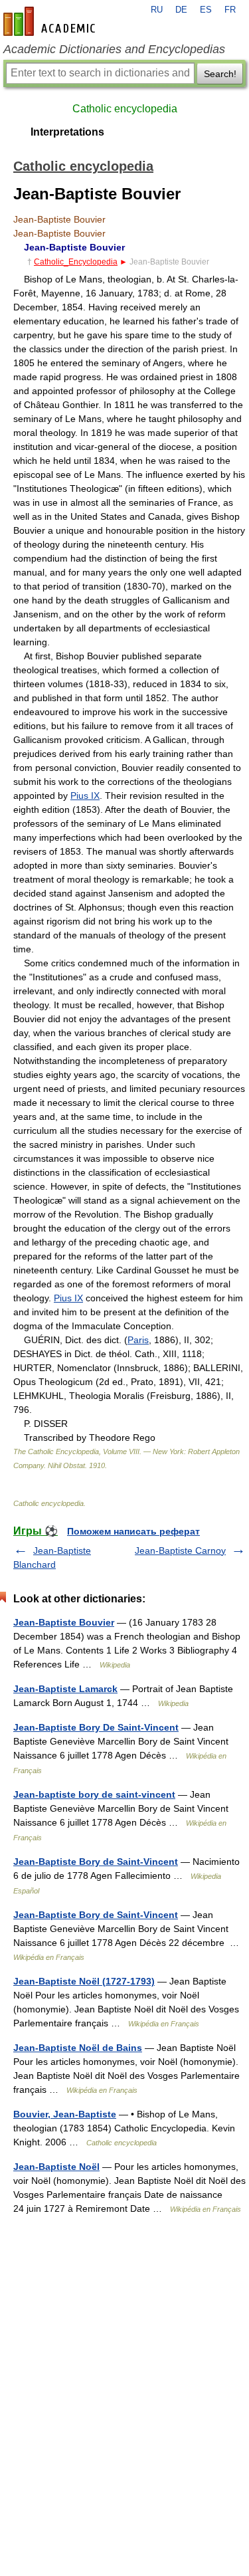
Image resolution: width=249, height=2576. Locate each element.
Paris (138, 1340)
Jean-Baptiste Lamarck (65, 1689)
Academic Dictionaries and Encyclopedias (114, 49)
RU (157, 10)
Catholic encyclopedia (125, 109)
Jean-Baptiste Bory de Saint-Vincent (96, 1862)
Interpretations (67, 132)
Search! (220, 74)
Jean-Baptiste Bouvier (64, 1622)
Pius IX (85, 796)
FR (230, 10)
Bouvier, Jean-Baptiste (65, 2114)
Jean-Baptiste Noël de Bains (78, 2048)
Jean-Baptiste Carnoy (180, 1551)
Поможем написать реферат (133, 1531)
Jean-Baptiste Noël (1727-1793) (84, 1981)
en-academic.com (51, 21)
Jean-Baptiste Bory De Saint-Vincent (96, 1727)
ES (206, 10)
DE (181, 10)
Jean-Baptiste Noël (56, 2167)
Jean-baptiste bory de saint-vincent (94, 1794)
